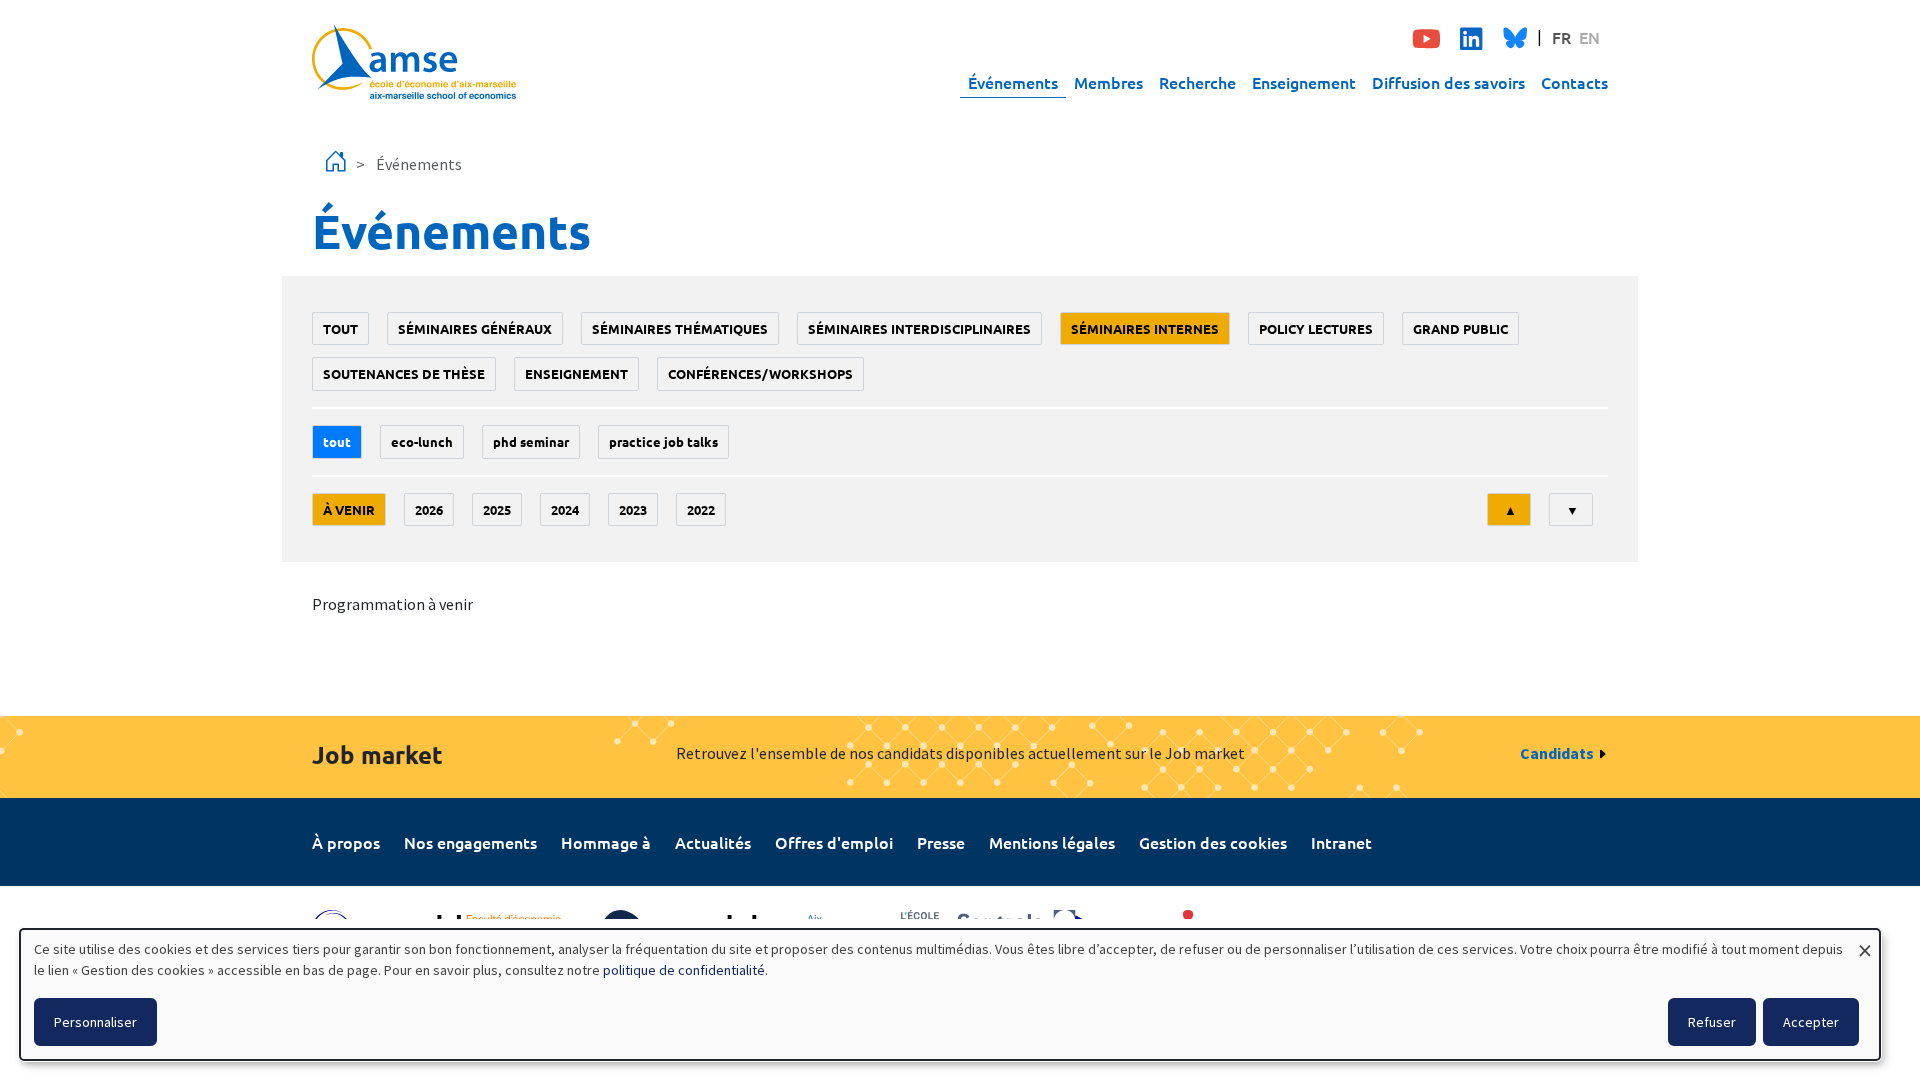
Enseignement (1304, 82)
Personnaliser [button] (95, 1022)
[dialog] (950, 994)
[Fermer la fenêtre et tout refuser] (1865, 941)
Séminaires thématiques (680, 328)
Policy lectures (1316, 328)
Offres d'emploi (834, 842)
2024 (565, 509)
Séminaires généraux (475, 328)
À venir (349, 509)
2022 (701, 509)
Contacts (1574, 82)
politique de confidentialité (684, 970)
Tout (340, 328)
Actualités (713, 842)
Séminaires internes (1145, 328)
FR (1561, 37)
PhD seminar (531, 441)
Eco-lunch (422, 441)
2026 (429, 509)
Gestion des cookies (1213, 842)
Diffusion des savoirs (1448, 82)
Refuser (1712, 1022)
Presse (941, 842)
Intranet (1341, 842)
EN (1589, 37)
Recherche (1197, 82)
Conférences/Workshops (760, 373)
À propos (346, 842)
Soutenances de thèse (404, 373)
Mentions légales (1052, 842)
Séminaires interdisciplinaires (919, 328)
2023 (633, 509)
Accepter (1811, 1022)
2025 (497, 509)
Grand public (1460, 328)
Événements (1013, 82)
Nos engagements (470, 842)
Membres (1108, 82)
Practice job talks (663, 441)
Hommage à (606, 842)
